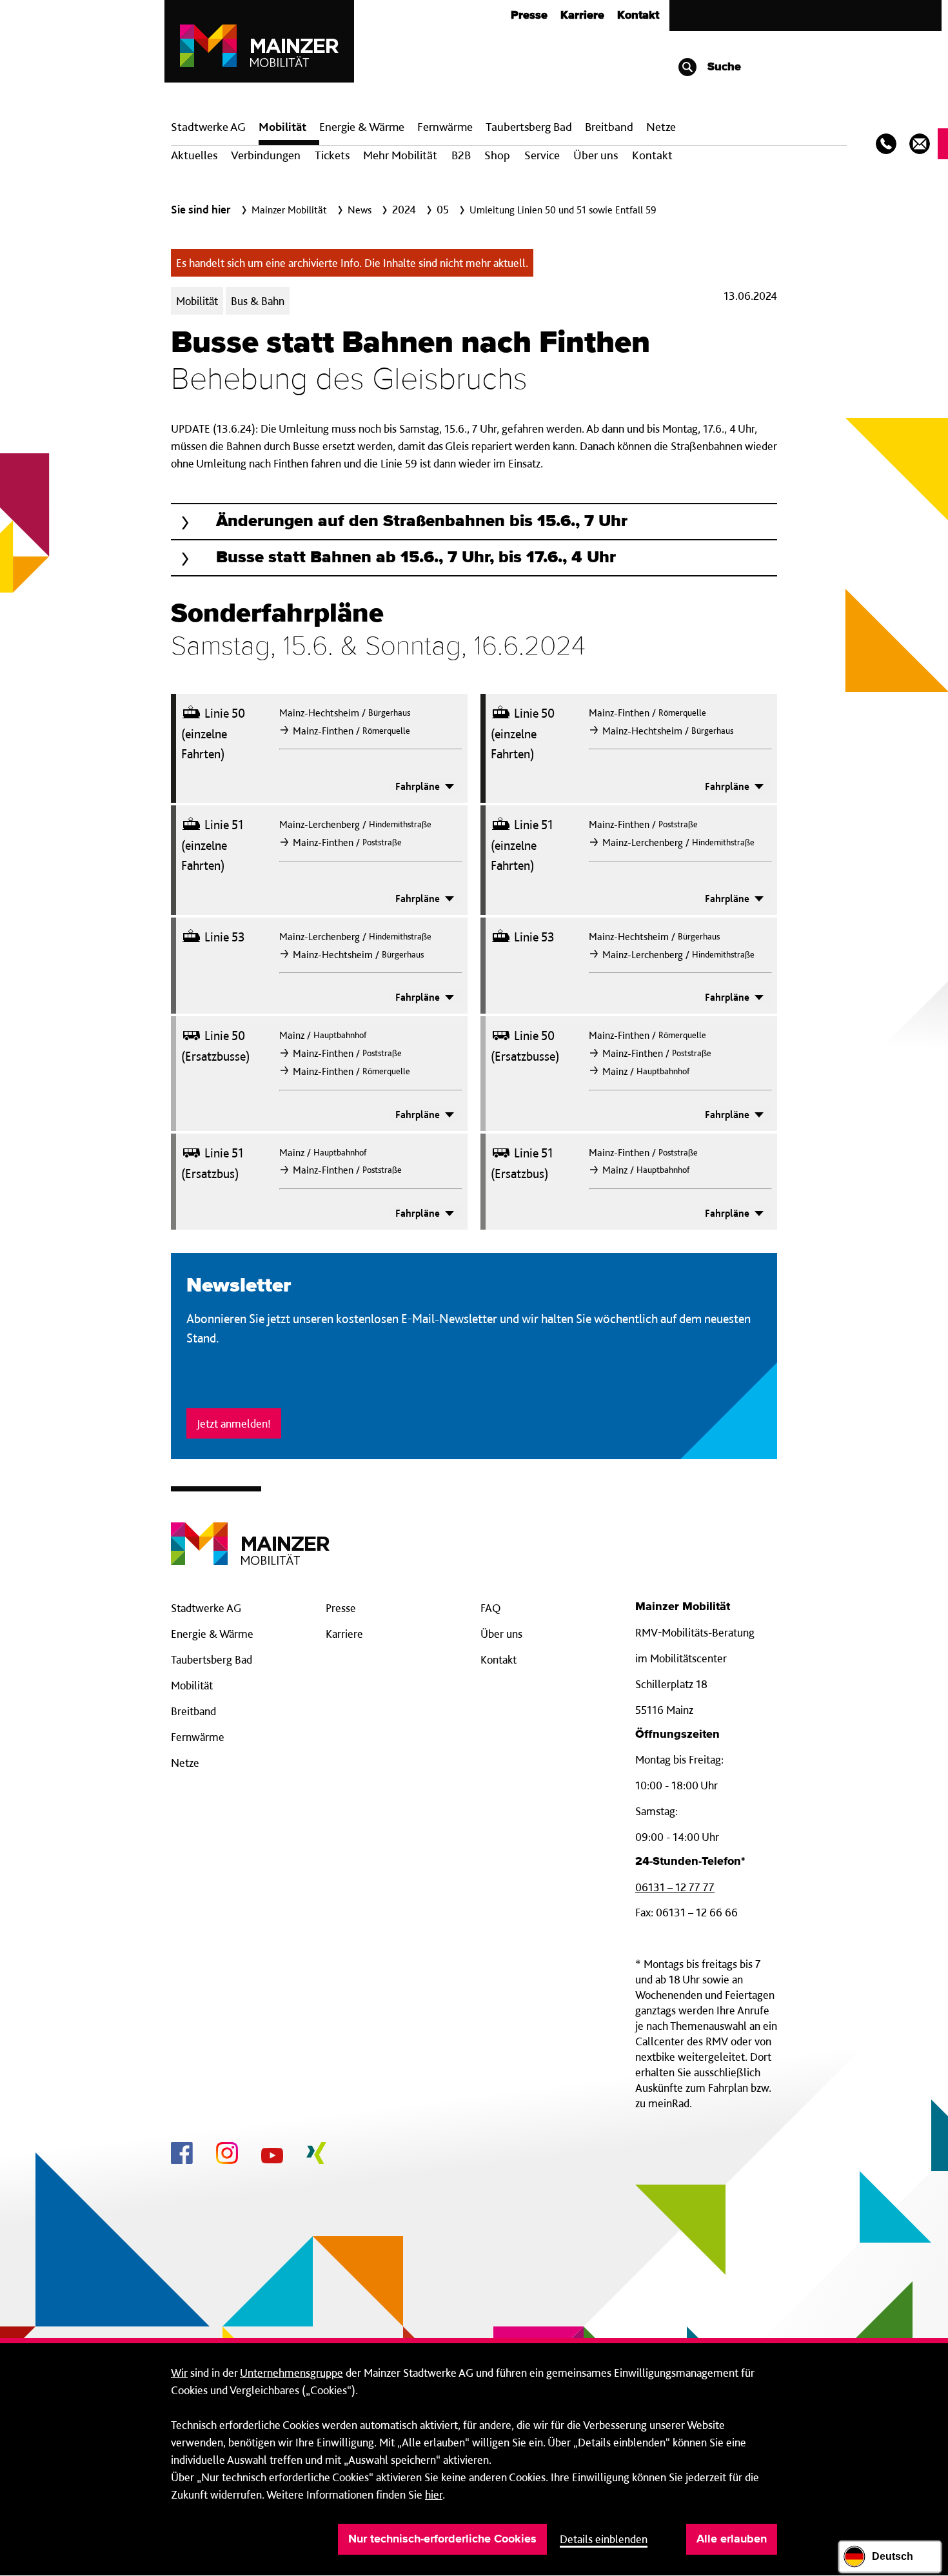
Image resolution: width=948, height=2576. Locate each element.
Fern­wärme (445, 127)
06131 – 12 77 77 (675, 1887)
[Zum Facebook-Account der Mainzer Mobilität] (182, 2155)
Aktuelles (194, 155)
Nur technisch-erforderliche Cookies (442, 2539)
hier (434, 2494)
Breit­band (609, 127)
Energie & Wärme (362, 127)
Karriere (582, 15)
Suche (723, 67)
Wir (179, 2373)
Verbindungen (266, 155)
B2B (461, 155)
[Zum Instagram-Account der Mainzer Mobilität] (227, 2155)
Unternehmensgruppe (291, 2373)
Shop (497, 155)
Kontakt (638, 15)
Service (542, 155)
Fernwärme (198, 1737)
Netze (661, 127)
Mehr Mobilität (400, 155)
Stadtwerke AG (208, 127)
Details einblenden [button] (604, 2539)
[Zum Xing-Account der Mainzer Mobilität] (316, 2155)
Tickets (332, 155)
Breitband (193, 1711)
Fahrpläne (419, 787)
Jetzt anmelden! (234, 1423)
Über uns (596, 155)
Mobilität (282, 127)
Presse (529, 15)
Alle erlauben (732, 2539)
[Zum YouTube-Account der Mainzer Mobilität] (272, 2158)
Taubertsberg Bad (529, 127)
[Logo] (250, 1534)
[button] (474, 522)
